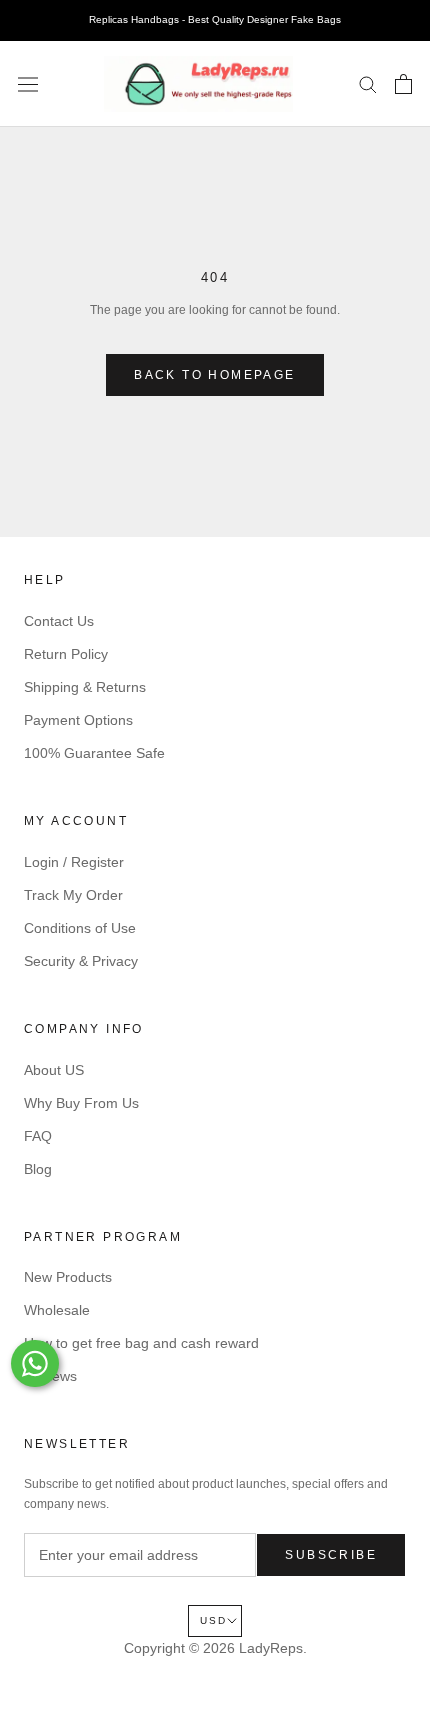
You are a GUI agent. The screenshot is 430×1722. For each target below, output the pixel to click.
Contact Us (59, 621)
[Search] (368, 83)
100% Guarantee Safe (94, 753)
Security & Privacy (81, 961)
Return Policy (66, 654)
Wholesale (57, 1310)
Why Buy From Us (81, 1103)
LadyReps (271, 1648)
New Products (68, 1277)
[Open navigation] (28, 84)
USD (213, 1620)
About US (54, 1070)
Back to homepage (214, 375)
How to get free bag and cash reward (141, 1343)
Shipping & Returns (85, 687)
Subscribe (331, 1555)
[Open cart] (403, 84)
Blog (38, 1169)
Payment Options (78, 720)
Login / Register (74, 862)
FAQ (38, 1136)
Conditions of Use (80, 928)
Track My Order (73, 895)
